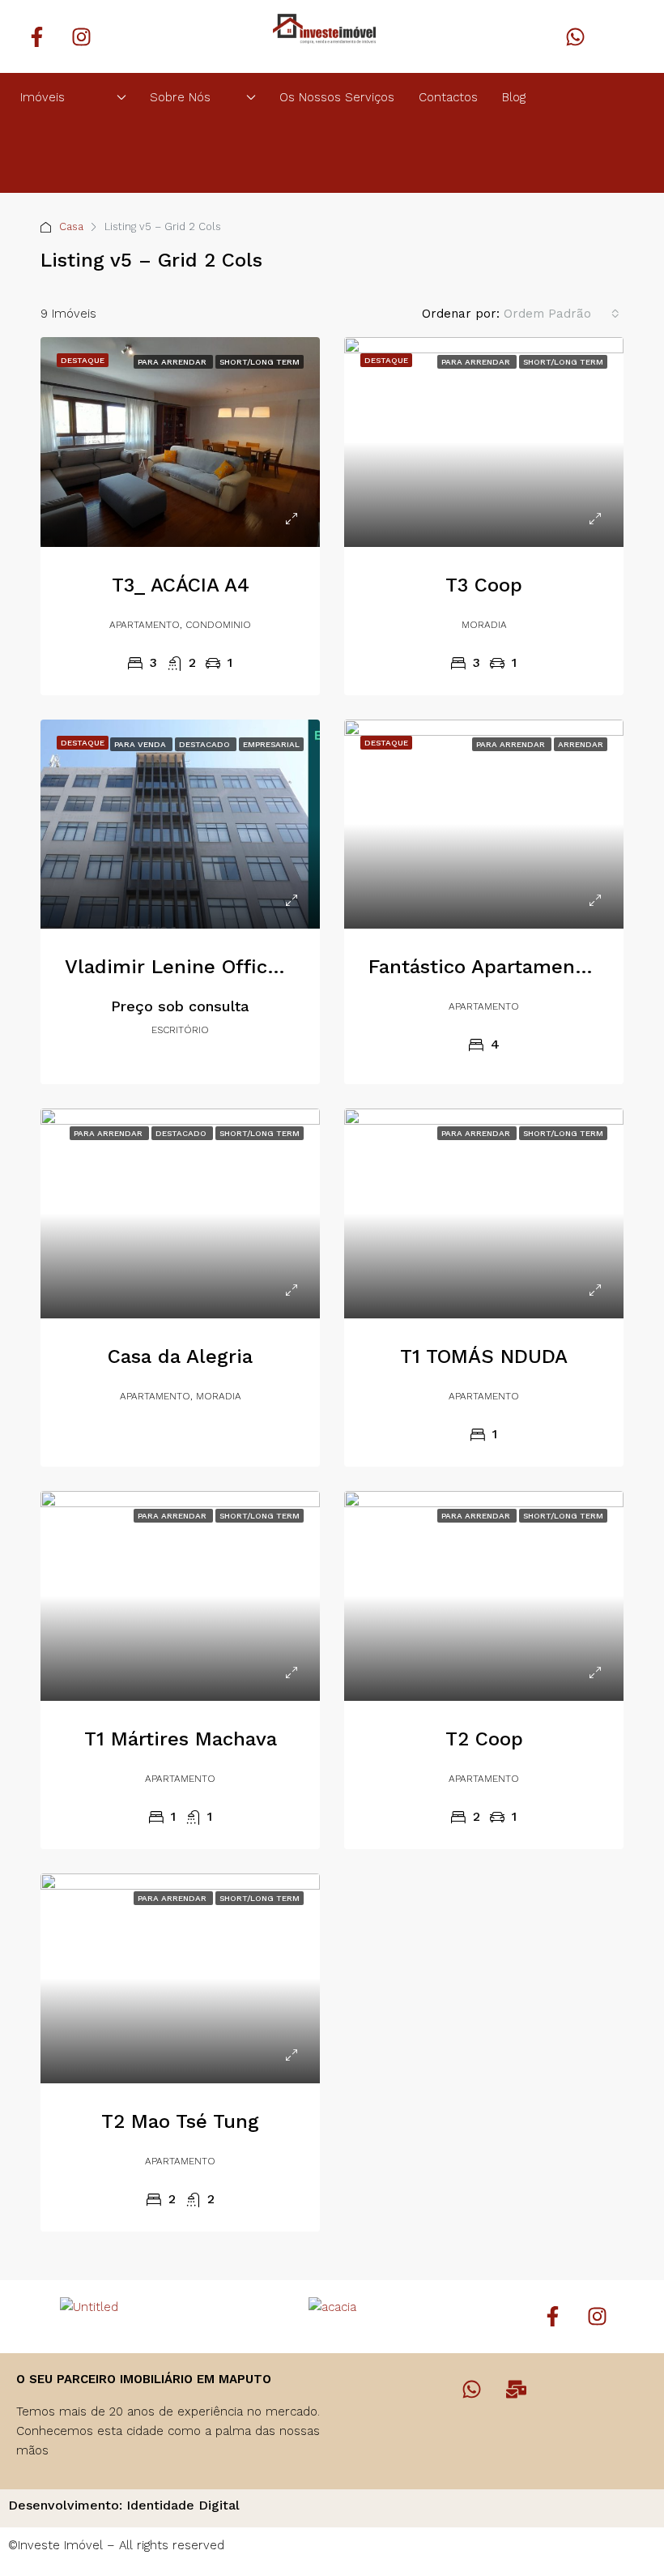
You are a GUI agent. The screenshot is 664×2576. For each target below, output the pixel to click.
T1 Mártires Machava (181, 1739)
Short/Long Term (260, 362)
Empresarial (271, 744)
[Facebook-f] (36, 36)
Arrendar (581, 744)
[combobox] (562, 314)
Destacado (206, 744)
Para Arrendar (173, 362)
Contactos (448, 97)
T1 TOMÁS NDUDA (484, 1356)
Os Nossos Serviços (337, 97)
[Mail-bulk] (517, 2390)
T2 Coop (484, 1739)
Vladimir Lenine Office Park (196, 967)
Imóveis (43, 97)
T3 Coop (484, 585)
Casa (71, 226)
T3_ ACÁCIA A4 (181, 585)
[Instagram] (81, 36)
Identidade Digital (183, 2505)
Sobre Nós (180, 97)
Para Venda (141, 744)
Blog (514, 97)
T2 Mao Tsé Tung (180, 2121)
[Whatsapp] (575, 36)
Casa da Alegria (180, 1356)
